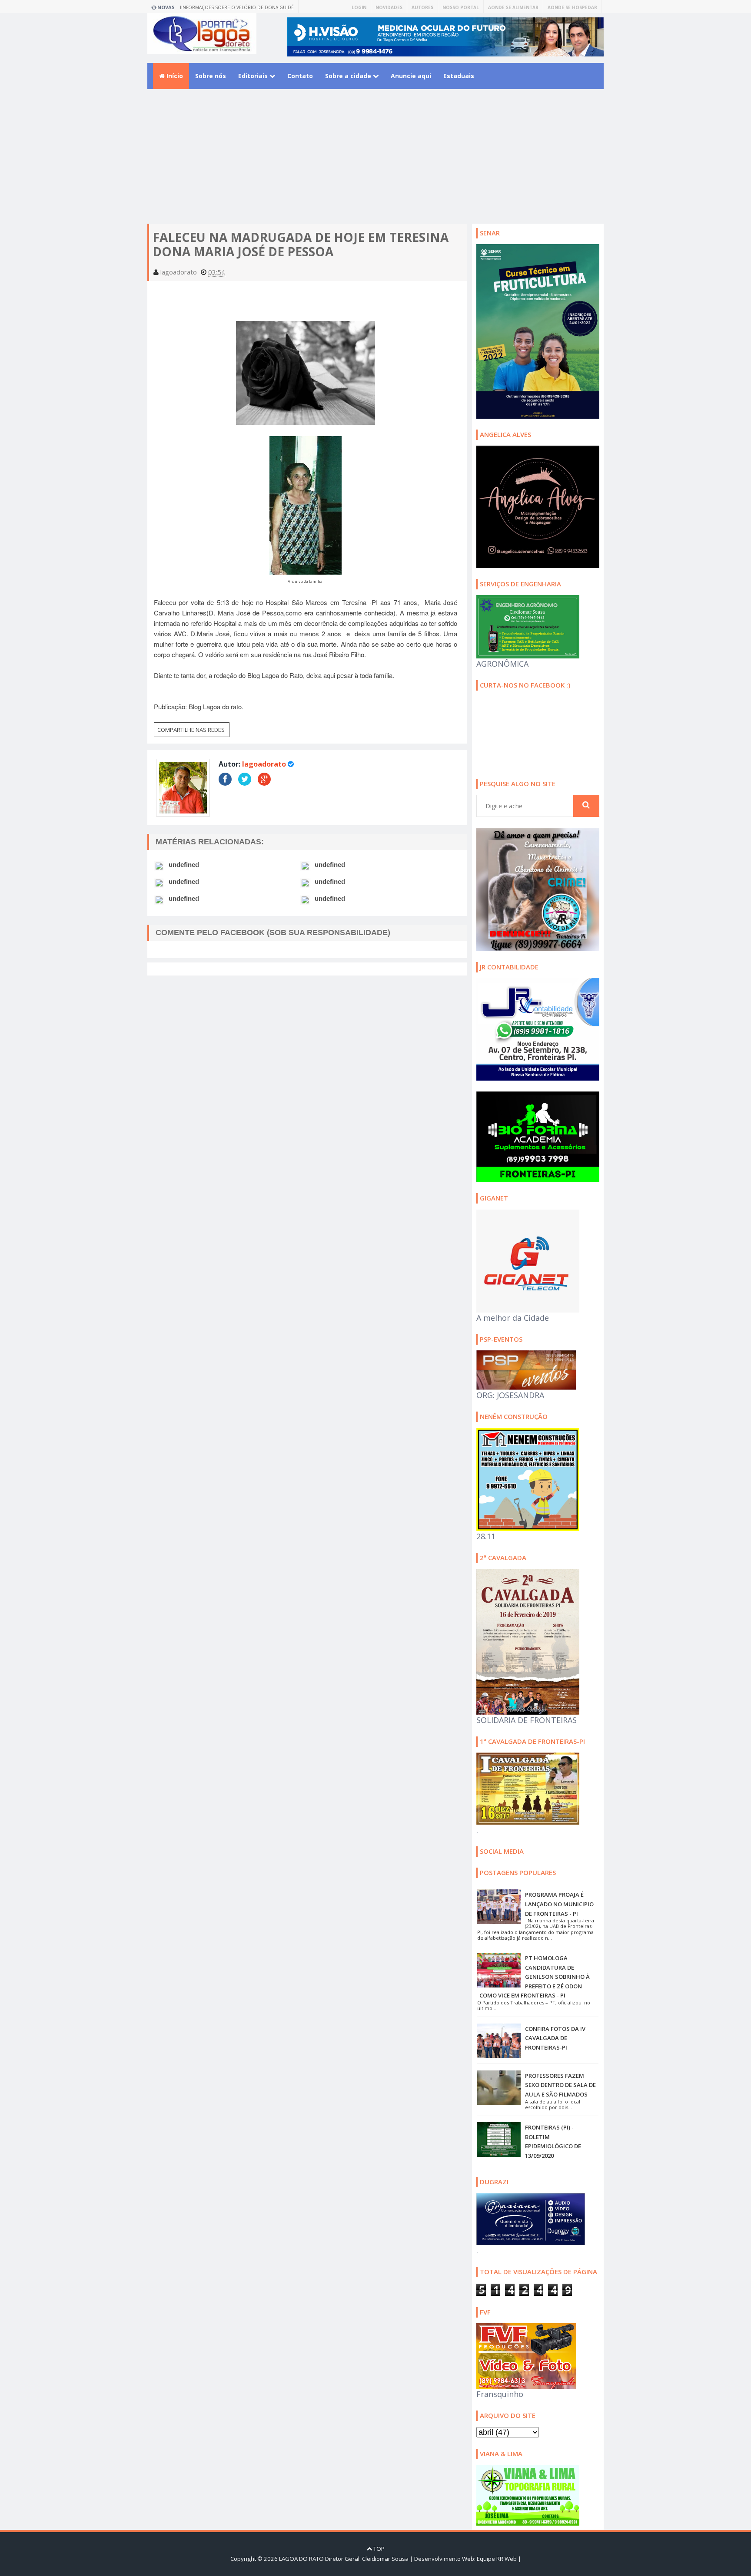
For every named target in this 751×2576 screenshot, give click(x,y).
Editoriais (254, 76)
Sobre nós (211, 76)
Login (359, 7)
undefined (184, 865)
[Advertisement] (375, 163)
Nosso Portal (461, 7)
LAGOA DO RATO (301, 2559)
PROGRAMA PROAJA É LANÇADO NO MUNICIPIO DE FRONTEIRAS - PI (559, 1904)
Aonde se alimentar (513, 7)
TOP (378, 2549)
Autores (422, 7)
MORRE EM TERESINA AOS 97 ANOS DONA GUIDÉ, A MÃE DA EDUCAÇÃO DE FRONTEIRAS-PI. (241, 9)
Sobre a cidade (349, 76)
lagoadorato (264, 764)
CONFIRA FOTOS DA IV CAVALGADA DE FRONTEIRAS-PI (555, 2038)
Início (174, 76)
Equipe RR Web (497, 2559)
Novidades (389, 7)
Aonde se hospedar (572, 7)
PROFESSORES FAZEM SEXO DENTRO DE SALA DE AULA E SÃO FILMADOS (560, 2085)
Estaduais (459, 76)
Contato (300, 76)
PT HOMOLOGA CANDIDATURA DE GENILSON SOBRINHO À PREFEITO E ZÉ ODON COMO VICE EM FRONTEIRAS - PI (535, 1977)
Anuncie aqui (411, 76)
